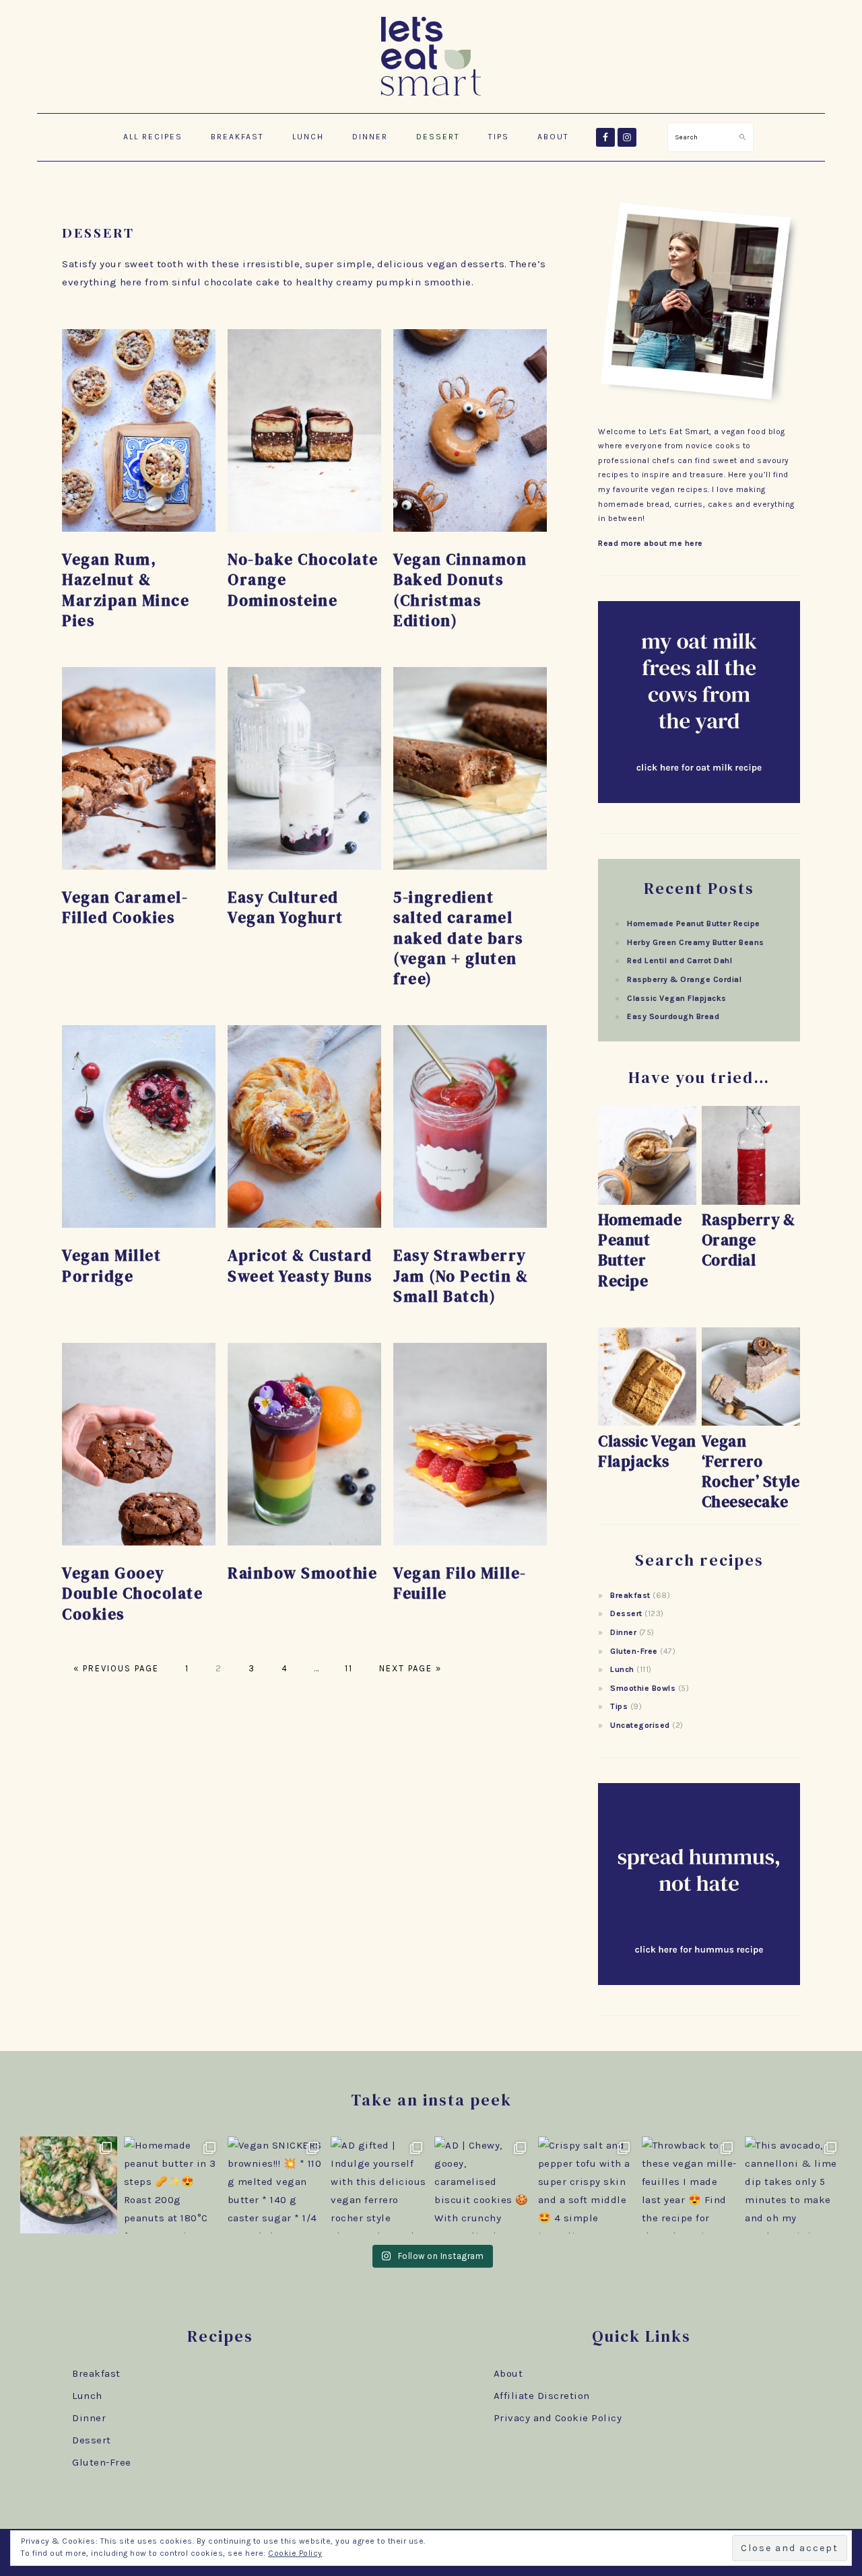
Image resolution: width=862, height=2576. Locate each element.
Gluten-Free (634, 1651)
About (508, 2373)
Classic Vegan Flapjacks (677, 998)
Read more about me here (651, 543)
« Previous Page (116, 1668)
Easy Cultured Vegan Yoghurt (286, 907)
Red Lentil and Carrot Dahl (679, 961)
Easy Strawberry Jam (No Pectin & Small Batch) (461, 1276)
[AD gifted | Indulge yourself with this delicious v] (379, 2185)
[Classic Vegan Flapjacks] (647, 1423)
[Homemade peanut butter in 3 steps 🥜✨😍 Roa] (172, 2185)
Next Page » (409, 1668)
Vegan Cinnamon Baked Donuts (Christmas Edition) (460, 590)
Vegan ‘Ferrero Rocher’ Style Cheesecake (751, 1471)
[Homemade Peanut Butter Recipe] (647, 1202)
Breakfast (630, 1595)
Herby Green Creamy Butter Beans (696, 942)
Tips (619, 1706)
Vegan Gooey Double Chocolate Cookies (132, 1593)
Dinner (623, 1632)
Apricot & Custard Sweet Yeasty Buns (300, 1265)
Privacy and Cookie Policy (558, 2418)
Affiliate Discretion (542, 2396)
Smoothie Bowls (643, 1688)
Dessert (626, 1613)
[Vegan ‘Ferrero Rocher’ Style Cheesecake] (751, 1423)
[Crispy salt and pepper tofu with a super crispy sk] (587, 2185)
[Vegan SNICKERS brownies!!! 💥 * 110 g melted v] (276, 2185)
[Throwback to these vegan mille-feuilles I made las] (690, 2185)
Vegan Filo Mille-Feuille (460, 1583)
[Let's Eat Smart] (431, 98)
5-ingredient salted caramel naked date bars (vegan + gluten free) (458, 938)
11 (347, 1668)
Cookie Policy (295, 2553)
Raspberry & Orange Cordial (684, 979)
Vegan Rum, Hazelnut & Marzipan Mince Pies (126, 590)
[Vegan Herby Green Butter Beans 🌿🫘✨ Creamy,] (69, 2185)
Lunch (622, 1669)
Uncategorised (640, 1725)
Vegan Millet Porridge (111, 1265)
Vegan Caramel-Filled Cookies (125, 907)
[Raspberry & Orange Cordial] (751, 1202)
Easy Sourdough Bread (673, 1016)
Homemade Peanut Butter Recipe (694, 924)
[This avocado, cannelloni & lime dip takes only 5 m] (793, 2185)
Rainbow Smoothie (302, 1573)
